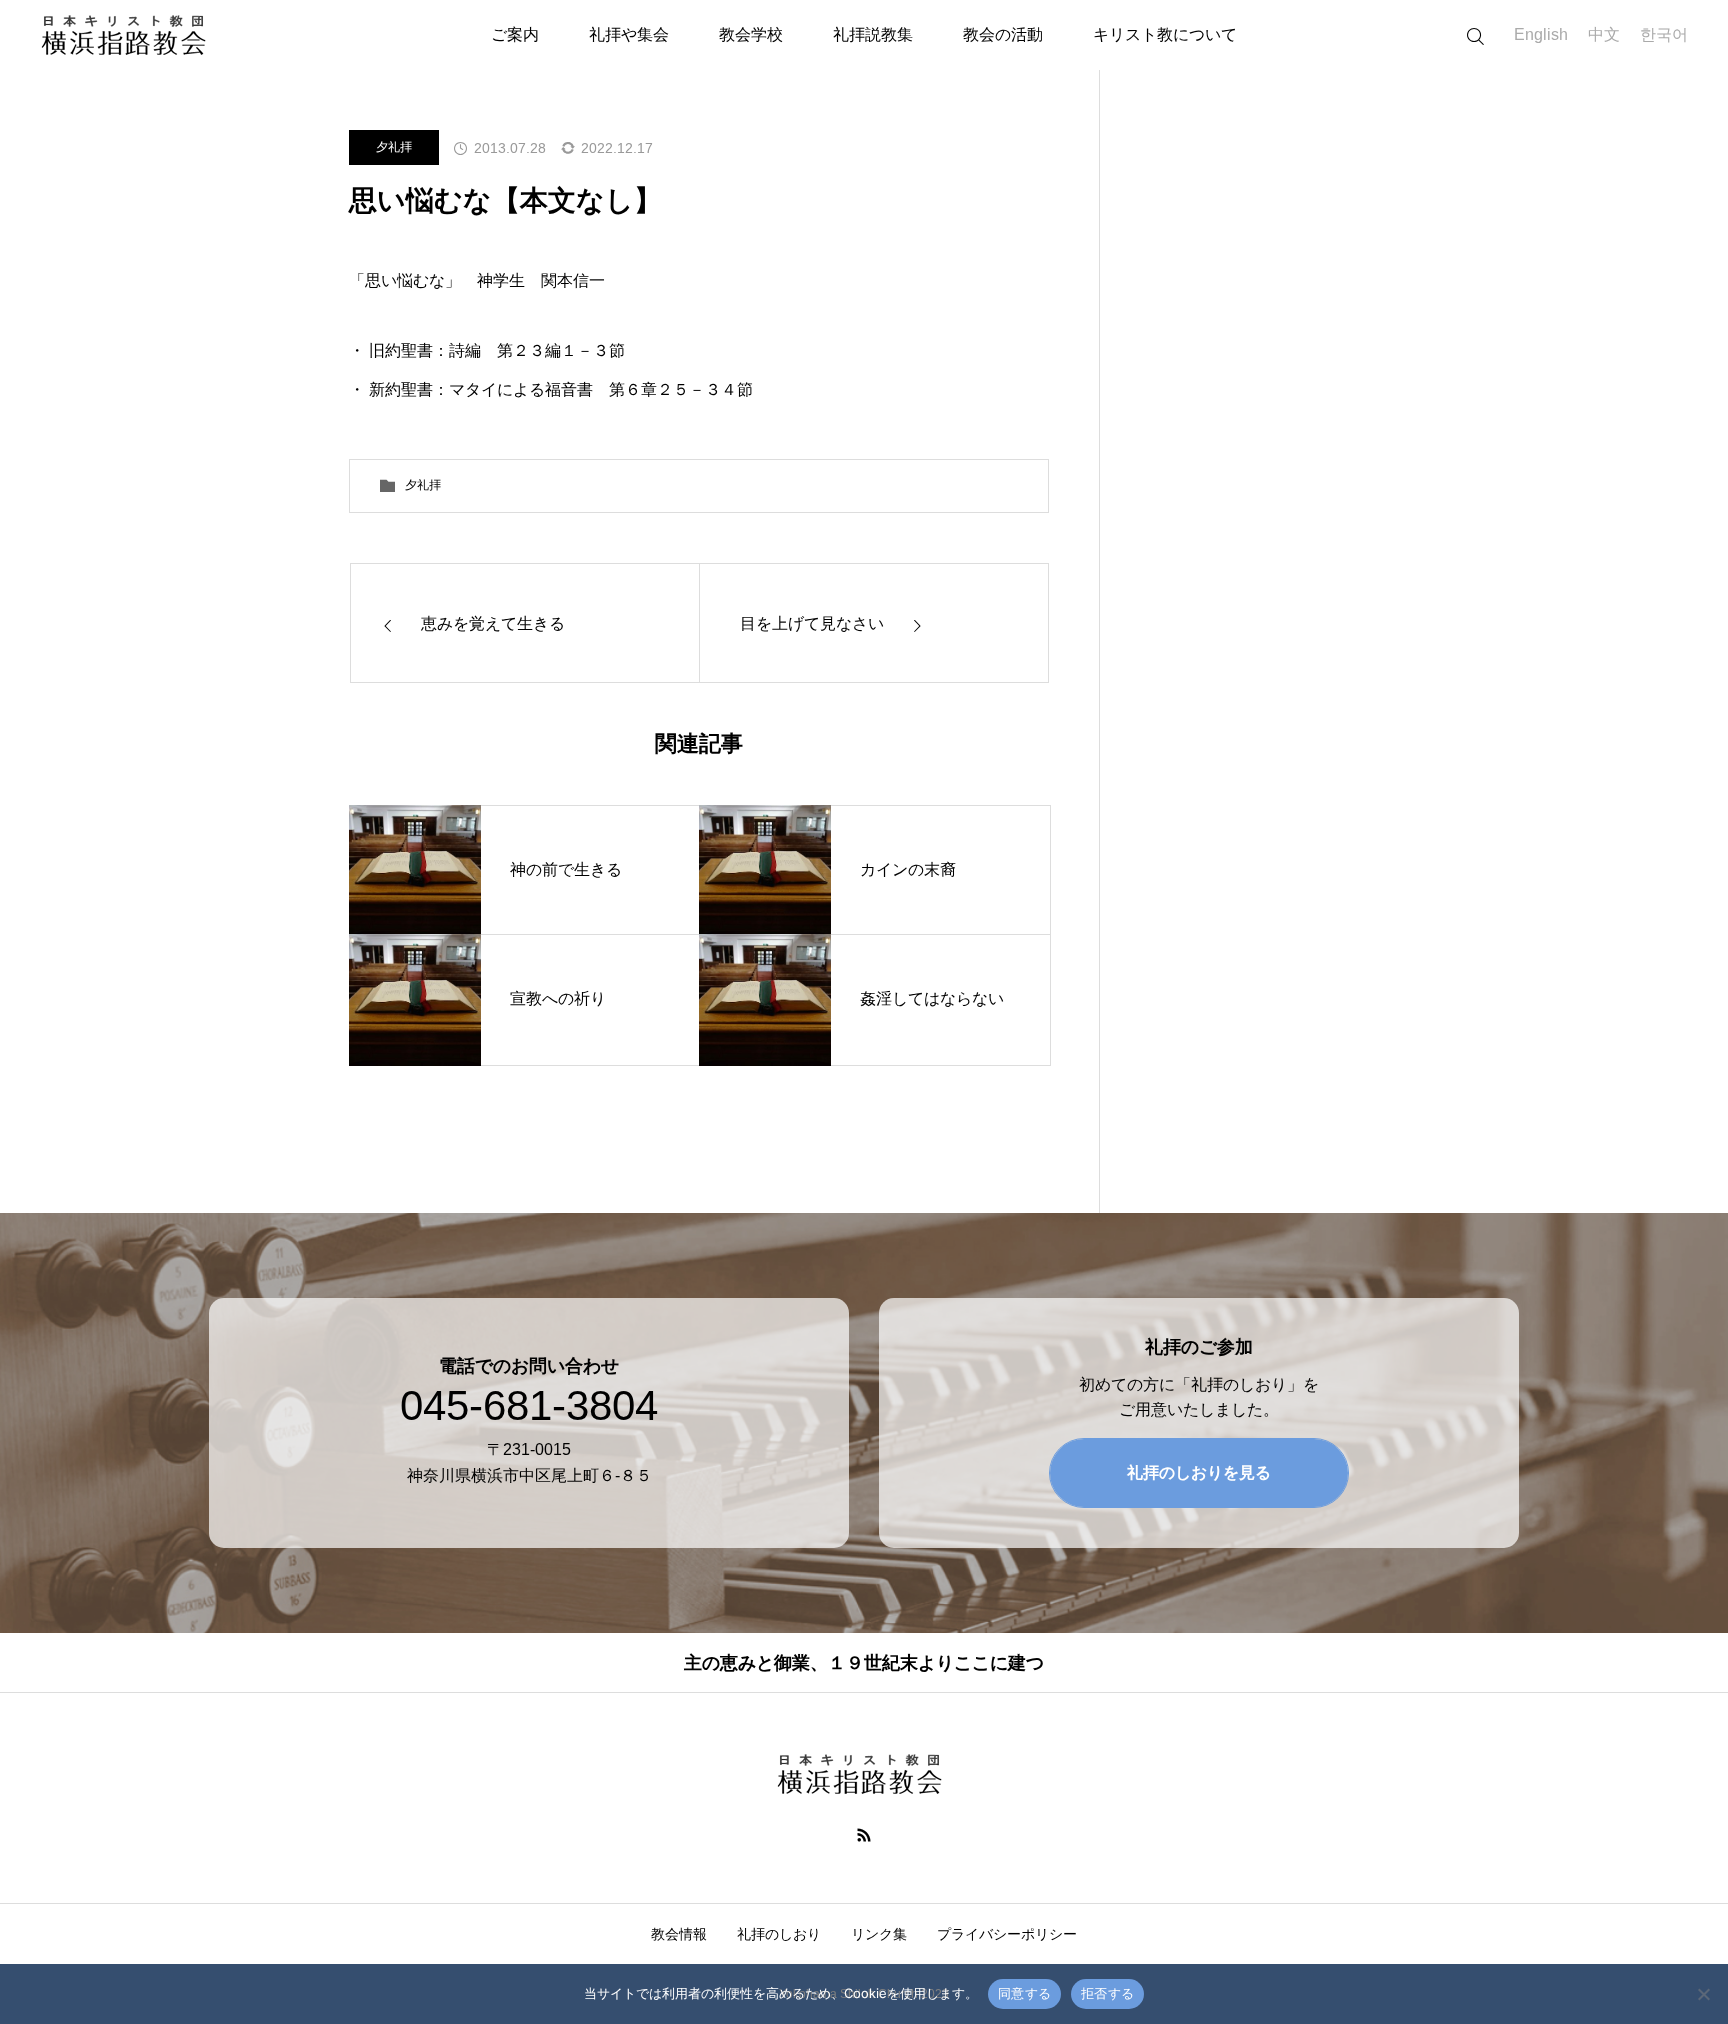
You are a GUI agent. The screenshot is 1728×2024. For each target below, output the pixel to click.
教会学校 (751, 34)
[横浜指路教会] (128, 35)
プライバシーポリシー (1007, 1934)
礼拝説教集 (873, 34)
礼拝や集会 (629, 34)
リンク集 (879, 1934)
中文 (1604, 34)
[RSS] (864, 1834)
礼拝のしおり (779, 1934)
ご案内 (515, 34)
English (1541, 34)
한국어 (1664, 34)
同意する (1024, 1993)
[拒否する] (1703, 1994)
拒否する (1107, 1993)
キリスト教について (1165, 34)
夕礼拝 (394, 147)
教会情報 (679, 1934)
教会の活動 (1003, 34)
